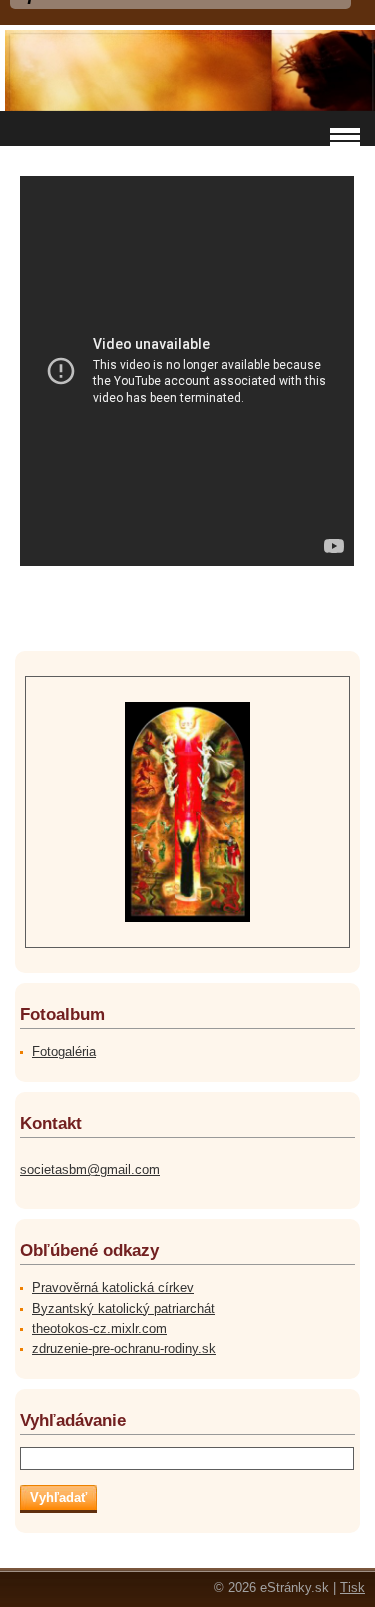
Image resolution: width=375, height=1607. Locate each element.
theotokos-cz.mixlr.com (99, 1328)
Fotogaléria (64, 1051)
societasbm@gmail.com (90, 1169)
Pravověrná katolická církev (113, 1287)
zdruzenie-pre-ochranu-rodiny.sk (124, 1348)
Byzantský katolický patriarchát (123, 1308)
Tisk (352, 1587)
